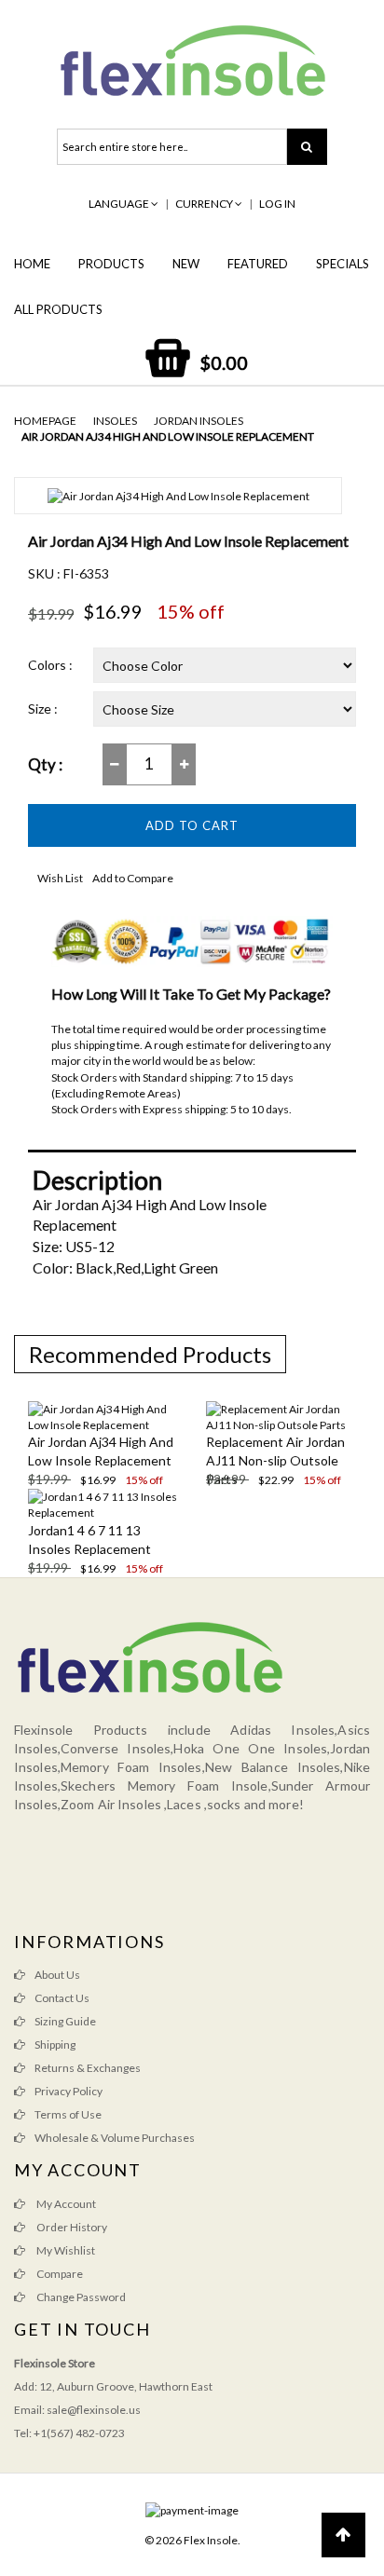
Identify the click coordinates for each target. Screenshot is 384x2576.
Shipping (55, 2044)
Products (111, 264)
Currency (205, 204)
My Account (65, 2204)
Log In (277, 204)
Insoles (115, 421)
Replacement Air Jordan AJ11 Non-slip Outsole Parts (275, 1460)
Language (120, 204)
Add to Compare (133, 878)
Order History (71, 2227)
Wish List (60, 878)
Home (32, 264)
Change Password (80, 2297)
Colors (47, 665)
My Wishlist (65, 2250)
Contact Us (62, 1998)
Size (40, 709)
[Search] (307, 147)
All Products (58, 309)
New (186, 264)
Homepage (45, 421)
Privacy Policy (69, 2091)
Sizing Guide (65, 2021)
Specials (343, 264)
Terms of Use (68, 2114)
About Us (57, 1975)
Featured (258, 264)
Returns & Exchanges (88, 2068)
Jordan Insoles (199, 421)
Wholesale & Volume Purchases (115, 2138)
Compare (59, 2274)
